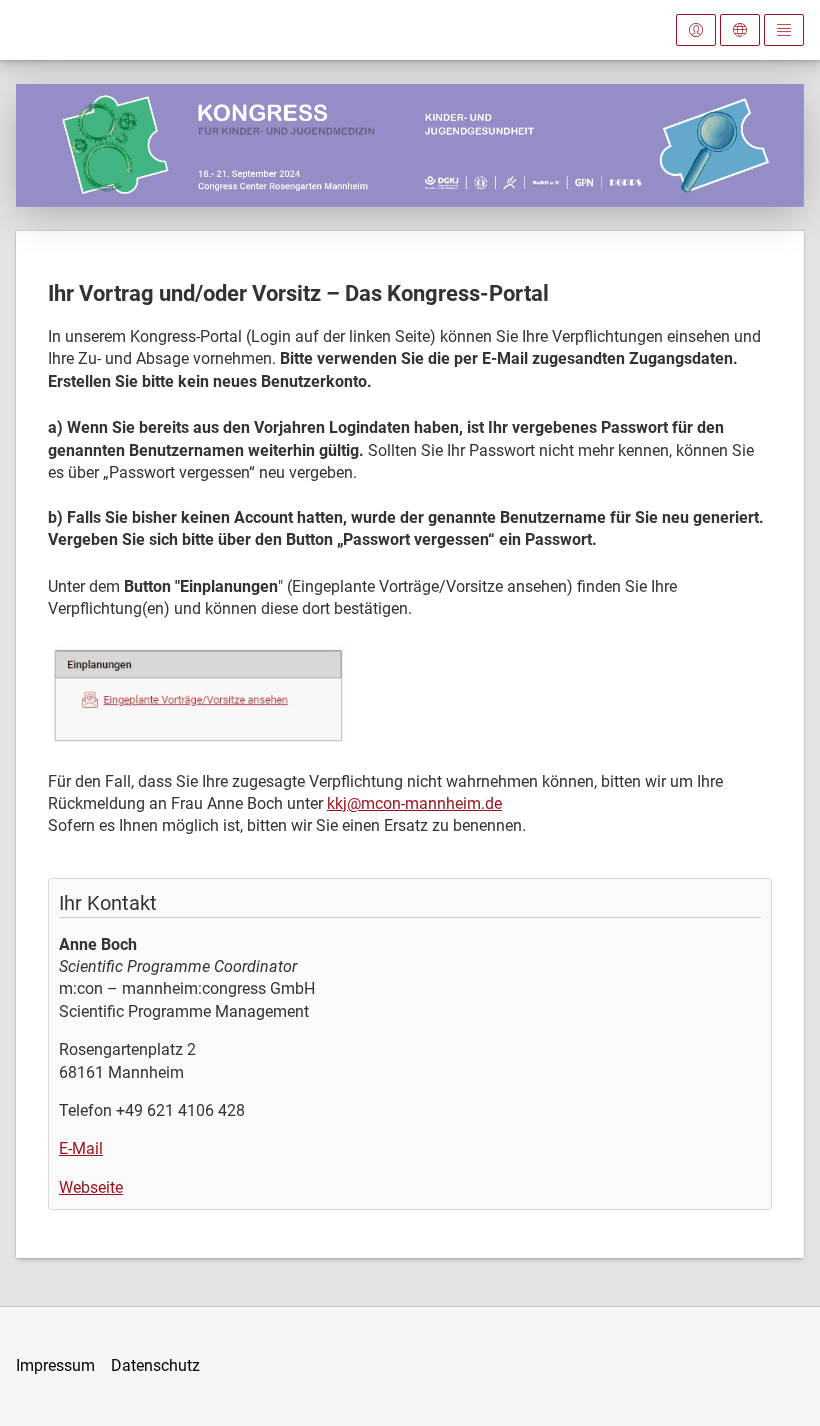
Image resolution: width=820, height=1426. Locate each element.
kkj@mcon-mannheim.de (414, 803)
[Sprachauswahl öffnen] (740, 30)
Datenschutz (155, 1365)
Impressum (55, 1365)
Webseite (91, 1187)
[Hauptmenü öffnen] (784, 30)
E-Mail (81, 1148)
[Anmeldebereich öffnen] (696, 30)
